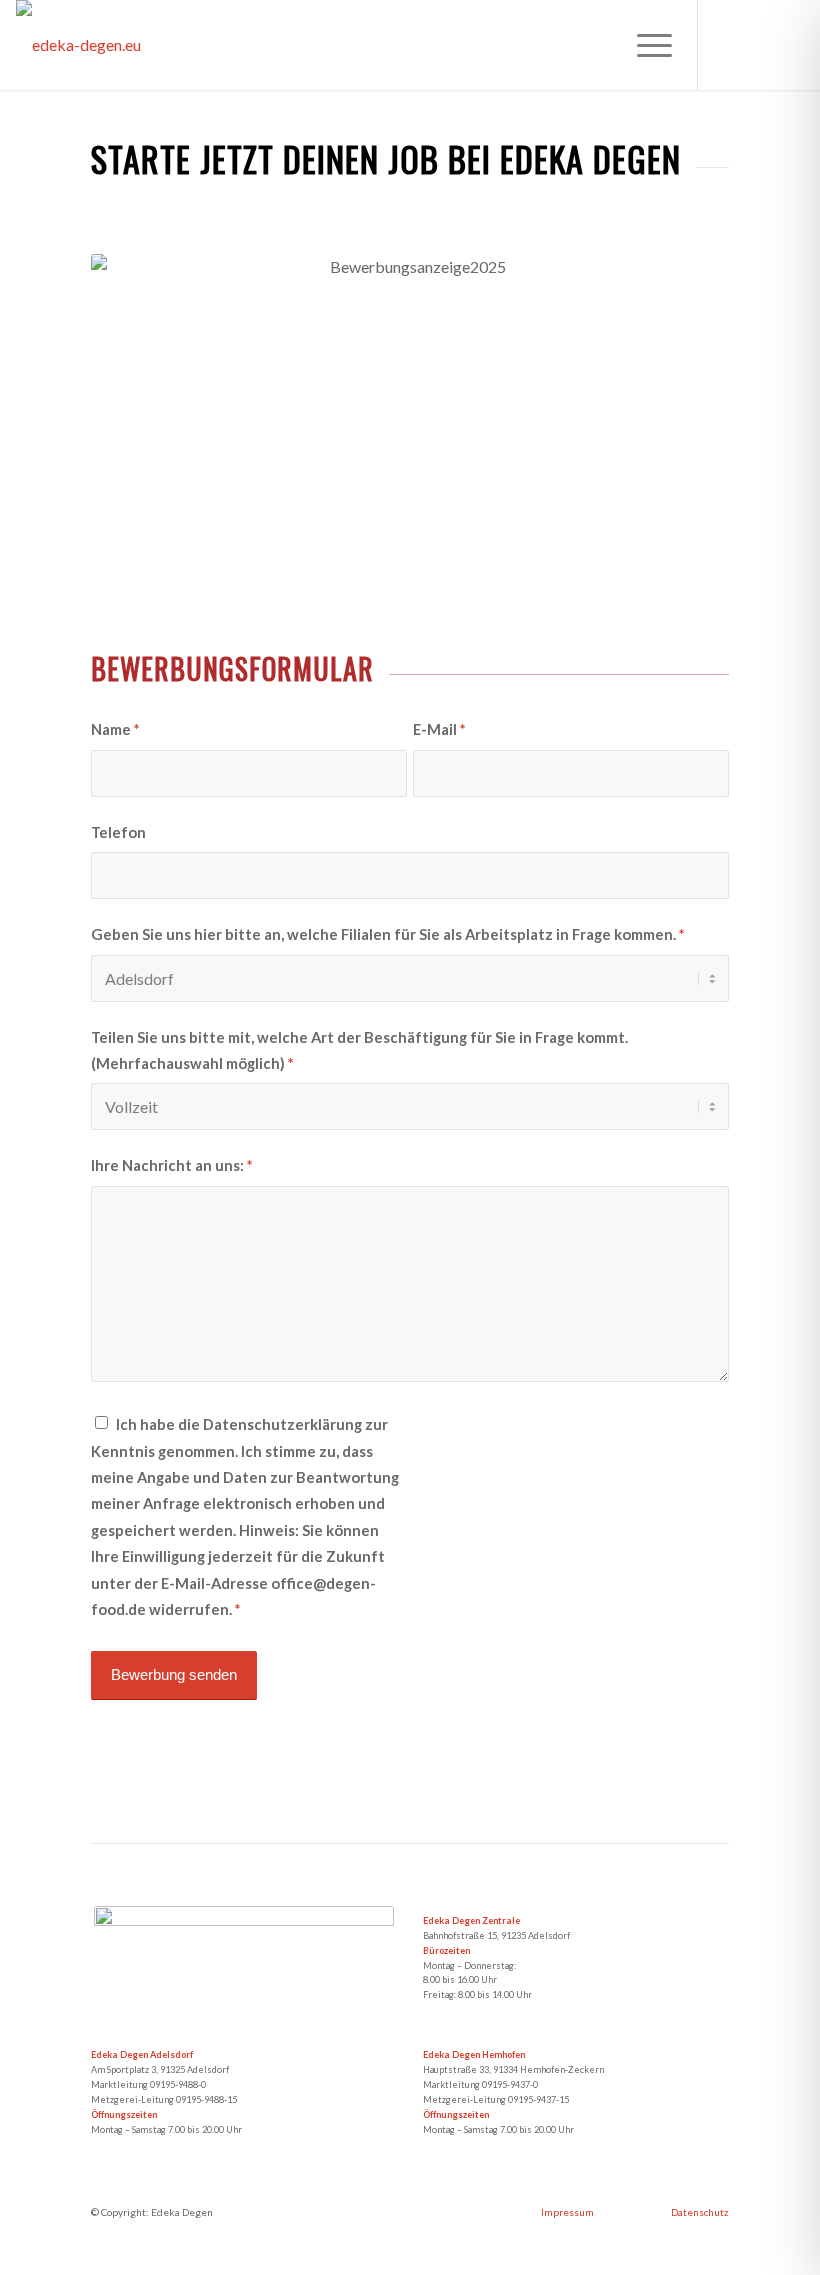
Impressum (567, 2212)
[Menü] (644, 45)
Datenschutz (700, 2212)
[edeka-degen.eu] (78, 45)
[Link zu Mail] (789, 45)
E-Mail (439, 729)
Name (115, 729)
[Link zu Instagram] (759, 45)
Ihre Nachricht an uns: (171, 1165)
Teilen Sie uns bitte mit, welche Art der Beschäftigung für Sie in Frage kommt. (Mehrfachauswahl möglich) (359, 1050)
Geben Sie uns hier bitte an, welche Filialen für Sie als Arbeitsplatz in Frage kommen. (387, 934)
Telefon (118, 832)
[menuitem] (644, 45)
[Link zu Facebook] (729, 45)
